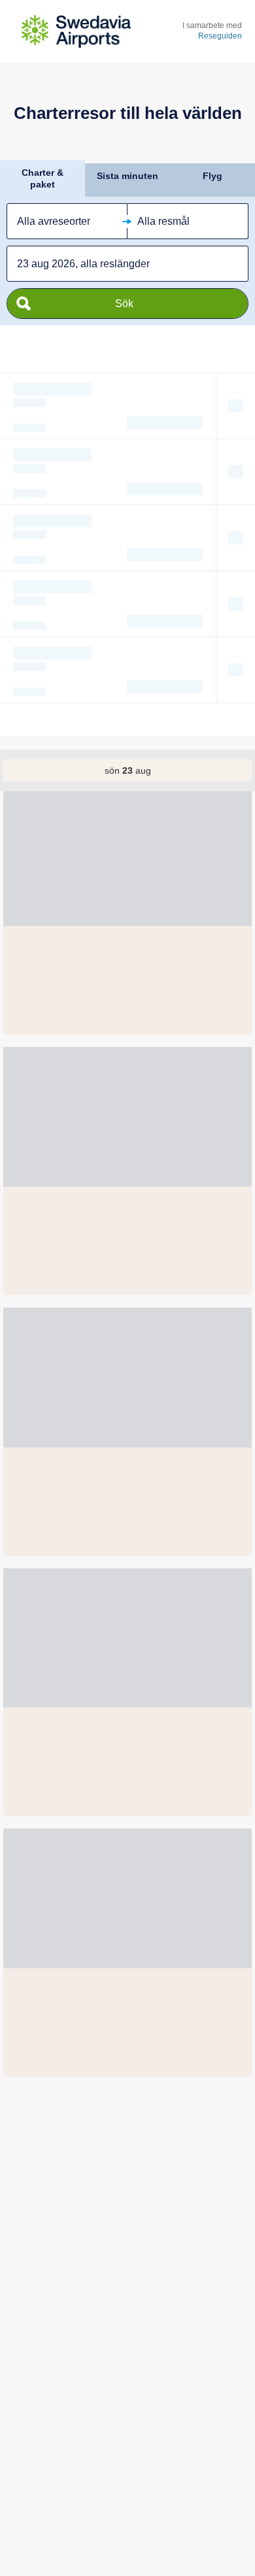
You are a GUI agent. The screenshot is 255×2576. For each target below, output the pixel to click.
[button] (67, 221)
